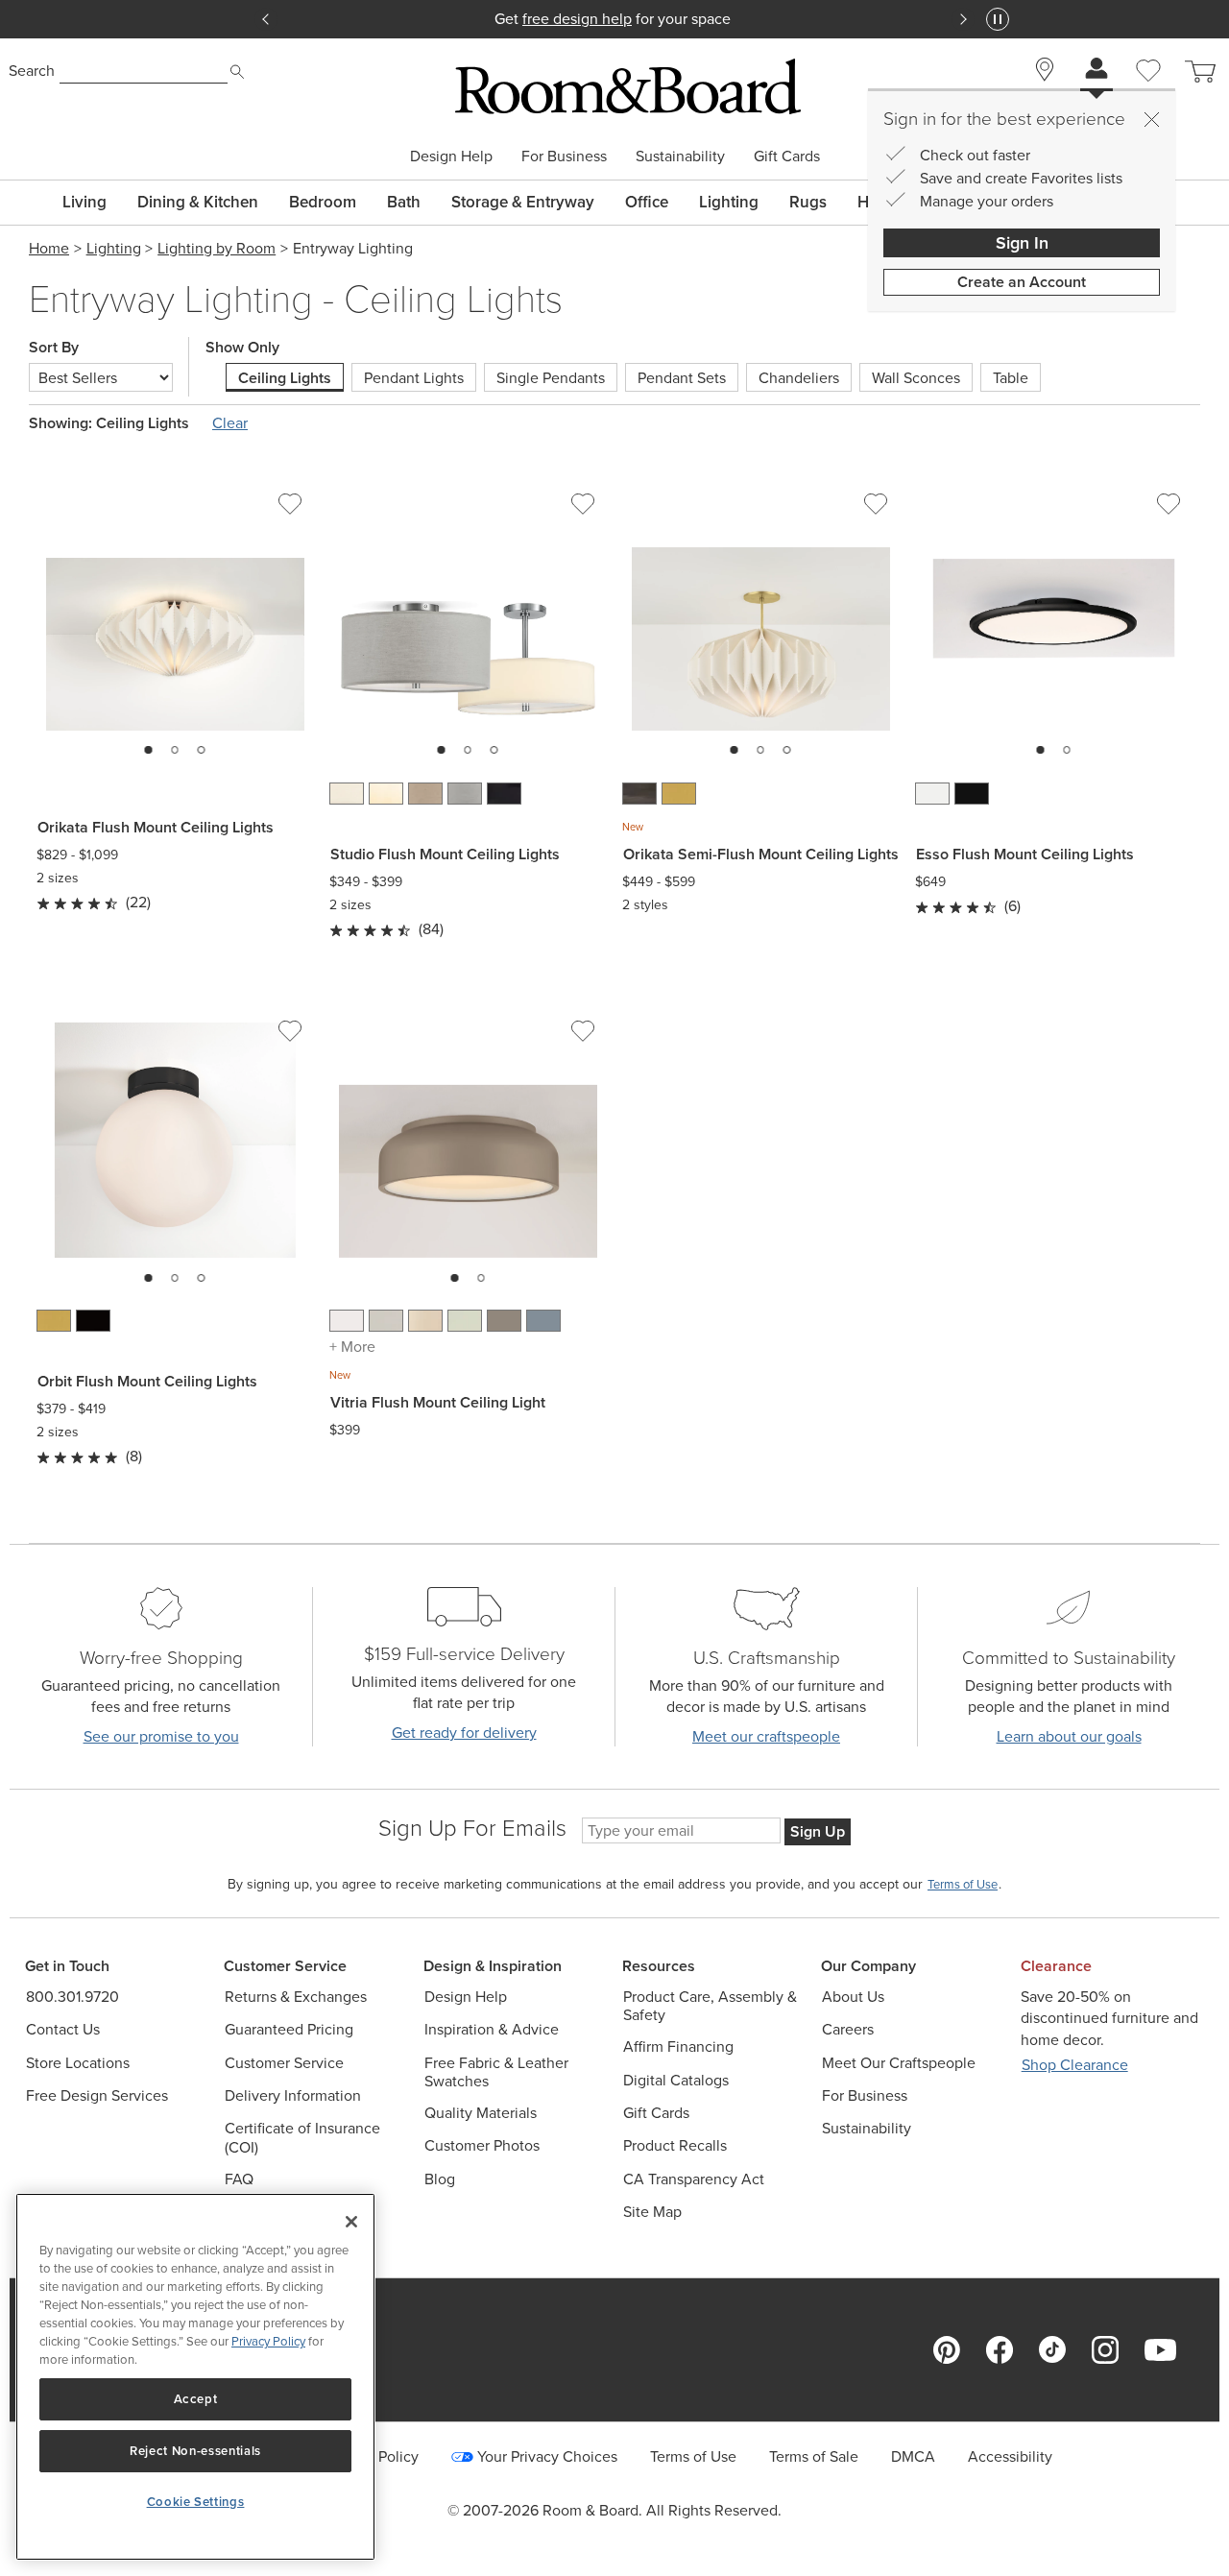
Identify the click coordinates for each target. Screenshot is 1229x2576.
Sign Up (818, 1831)
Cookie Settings (196, 2502)
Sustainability (680, 156)
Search (32, 71)
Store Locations (78, 2063)
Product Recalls (675, 2145)
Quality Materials (481, 2113)
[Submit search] (237, 72)
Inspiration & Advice (492, 2029)
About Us (853, 1997)
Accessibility (1010, 2456)
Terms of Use (693, 2456)
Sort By (54, 348)
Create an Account (1022, 282)
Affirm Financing (678, 2046)
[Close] (1151, 119)
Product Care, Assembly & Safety (710, 2006)
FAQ (239, 2179)
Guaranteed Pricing (289, 2029)
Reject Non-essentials (195, 2451)
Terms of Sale (814, 2456)
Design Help (451, 156)
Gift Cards (787, 156)
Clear (230, 423)
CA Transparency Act (694, 2179)
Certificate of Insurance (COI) (302, 2137)
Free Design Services (97, 2095)
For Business (564, 156)
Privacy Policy (268, 2341)
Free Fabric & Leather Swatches (496, 2072)
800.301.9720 (72, 1997)
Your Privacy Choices (547, 2456)
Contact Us (63, 2029)
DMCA (913, 2456)
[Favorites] (1148, 92)
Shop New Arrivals (614, 19)
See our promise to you (161, 1736)
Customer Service (284, 2063)
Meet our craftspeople (766, 1736)
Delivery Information (293, 2095)
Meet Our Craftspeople (899, 2063)
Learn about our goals (1069, 1736)
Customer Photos (482, 2145)
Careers (848, 2029)
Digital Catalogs (676, 2080)
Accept (196, 2399)
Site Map (652, 2212)
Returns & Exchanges (296, 1997)
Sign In (1022, 243)
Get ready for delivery (464, 1733)
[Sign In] (1096, 71)
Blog (440, 2179)
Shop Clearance (1075, 2065)
